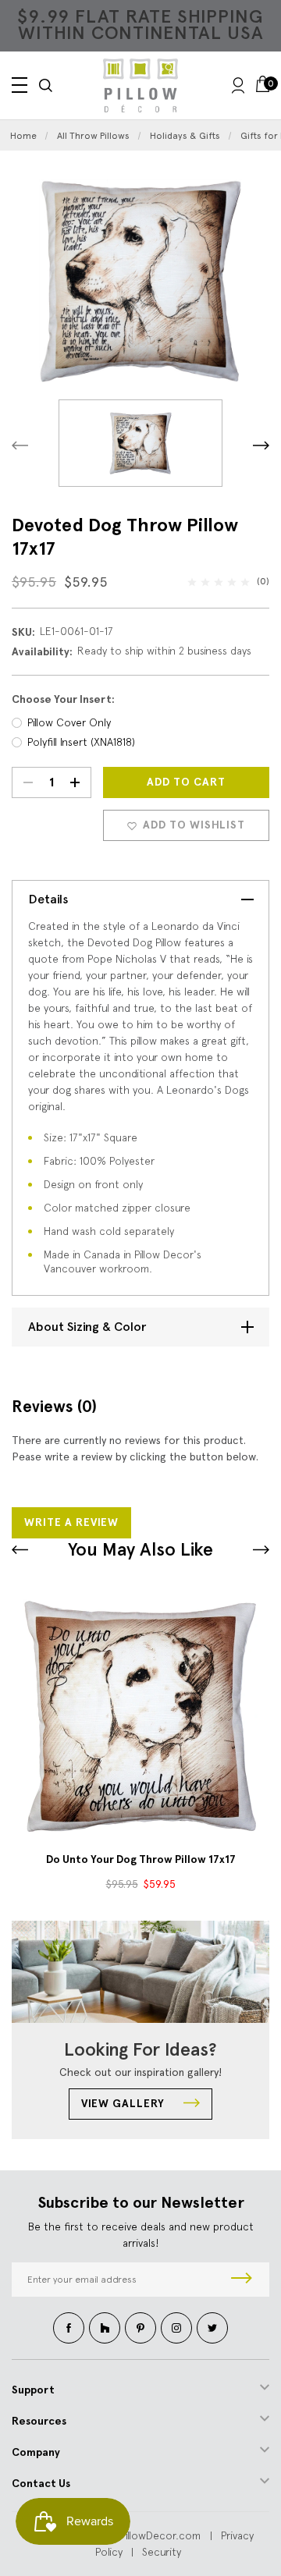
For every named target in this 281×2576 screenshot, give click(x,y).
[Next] (261, 445)
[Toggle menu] (20, 85)
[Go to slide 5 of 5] (261, 1550)
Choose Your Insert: (63, 699)
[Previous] (20, 445)
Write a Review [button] (71, 1522)
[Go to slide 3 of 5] (20, 1550)
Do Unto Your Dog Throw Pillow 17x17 (141, 1859)
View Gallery (124, 2104)
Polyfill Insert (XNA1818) (81, 742)
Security (162, 2552)
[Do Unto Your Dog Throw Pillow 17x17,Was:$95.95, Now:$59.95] (140, 1716)
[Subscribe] (242, 2280)
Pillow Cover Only (69, 722)
